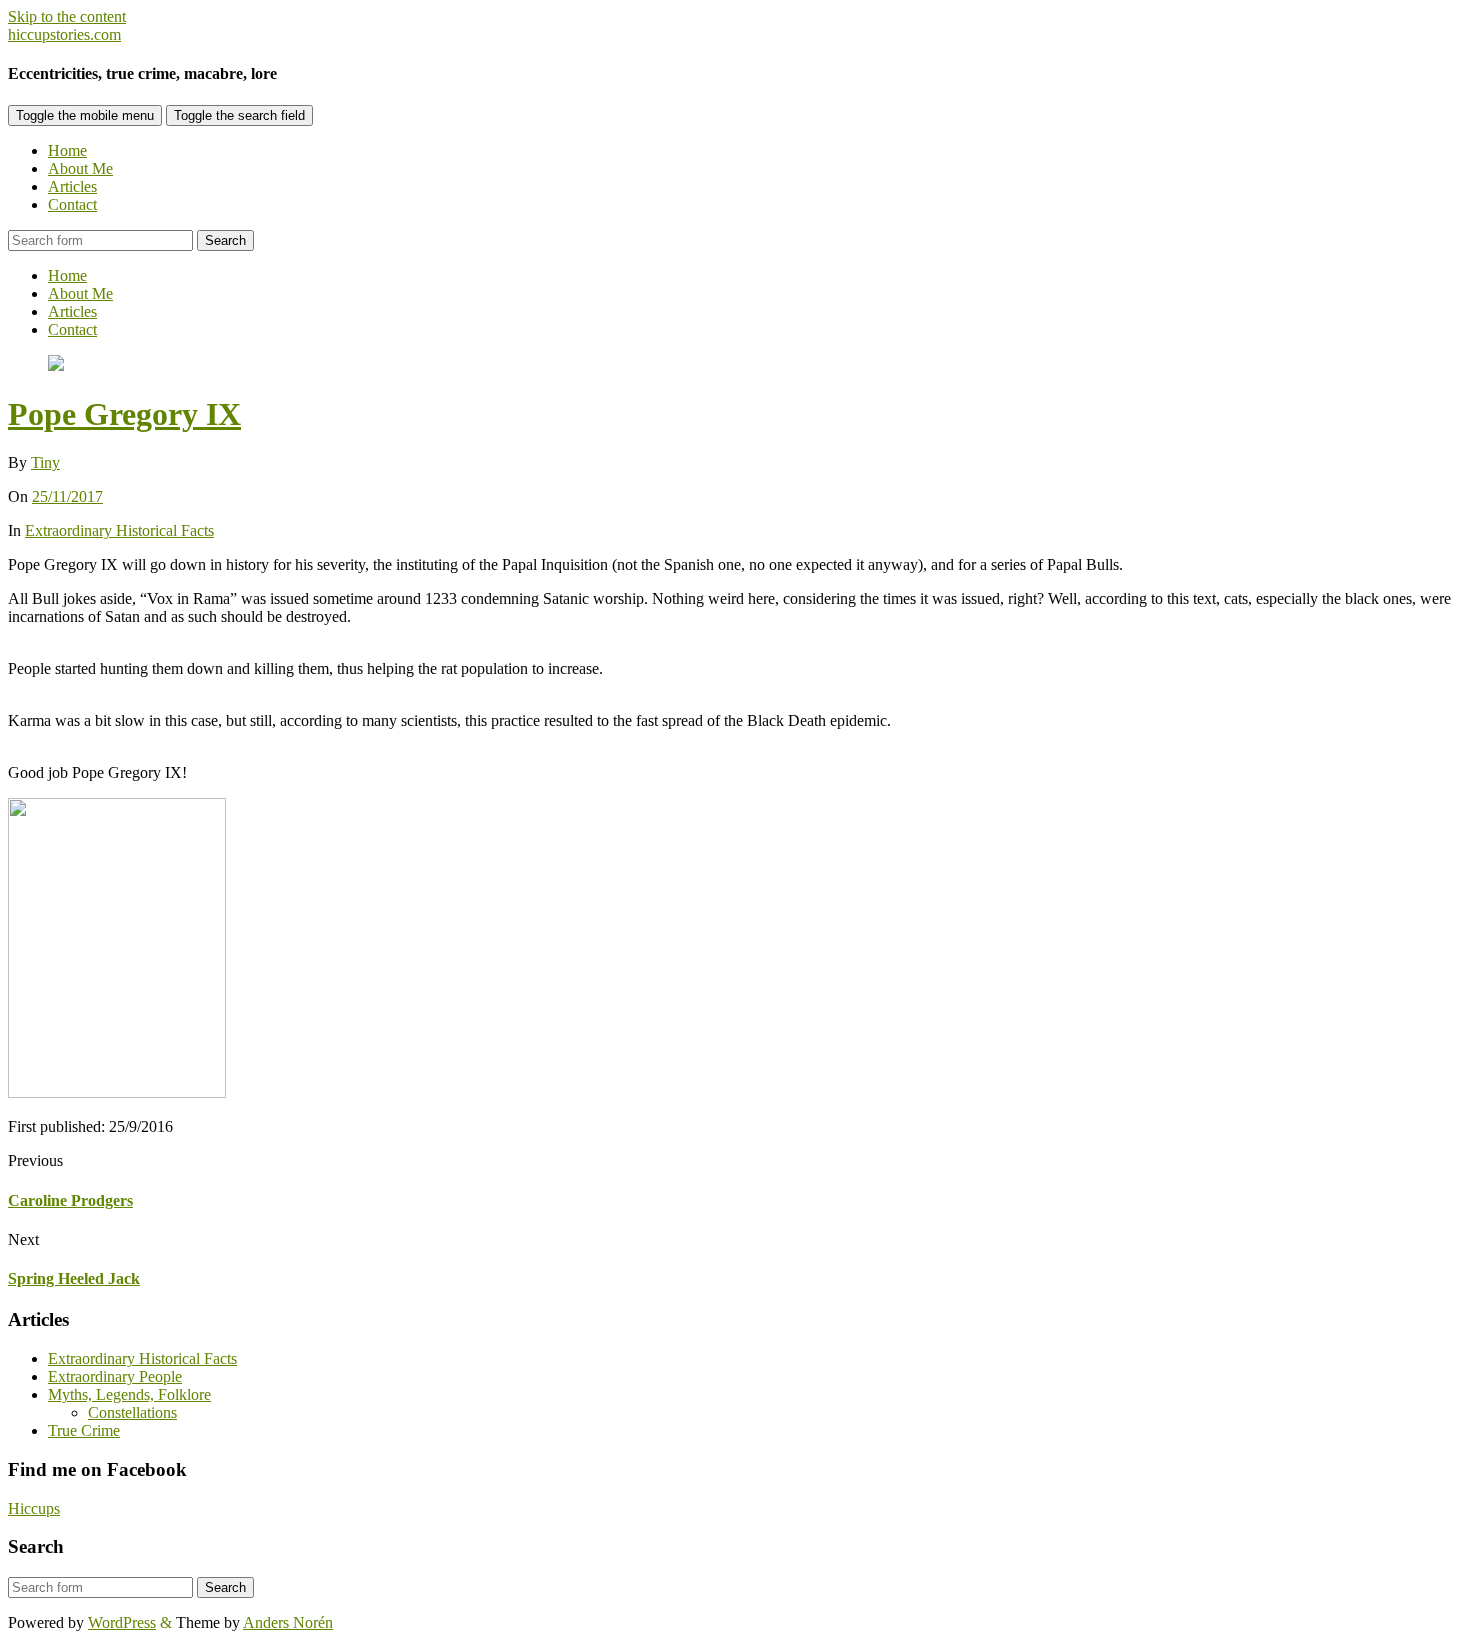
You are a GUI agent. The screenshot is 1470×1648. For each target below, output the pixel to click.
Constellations (132, 1412)
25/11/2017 (67, 496)
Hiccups (34, 1508)
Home (67, 150)
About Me (80, 168)
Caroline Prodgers (70, 1200)
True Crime (84, 1430)
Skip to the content (67, 16)
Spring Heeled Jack (74, 1278)
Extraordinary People (115, 1376)
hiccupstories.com (64, 34)
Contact (72, 204)
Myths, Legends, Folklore (129, 1394)
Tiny (45, 462)
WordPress (122, 1622)
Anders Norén (288, 1622)
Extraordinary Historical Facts (119, 530)
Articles (72, 186)
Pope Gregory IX (124, 414)
